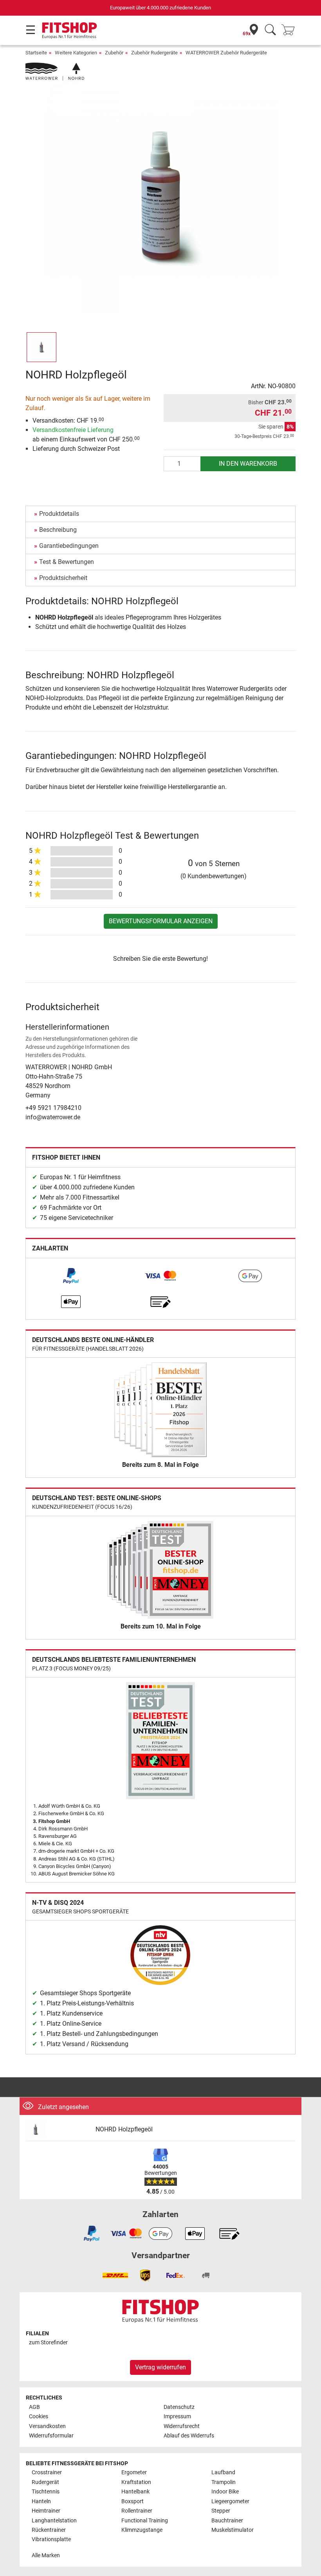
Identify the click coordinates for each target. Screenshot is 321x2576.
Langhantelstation (54, 2521)
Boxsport (133, 2501)
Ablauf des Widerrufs (189, 2436)
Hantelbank (135, 2492)
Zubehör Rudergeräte (154, 53)
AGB (34, 2407)
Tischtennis (46, 2492)
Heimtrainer (46, 2511)
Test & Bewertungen (67, 562)
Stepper (221, 2511)
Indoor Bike (225, 2492)
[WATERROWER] (55, 71)
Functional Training (145, 2521)
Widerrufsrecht (182, 2426)
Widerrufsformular (51, 2436)
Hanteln (41, 2501)
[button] (41, 347)
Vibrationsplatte (51, 2539)
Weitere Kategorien (76, 53)
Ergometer (134, 2472)
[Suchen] (270, 30)
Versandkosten (47, 2426)
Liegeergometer (230, 2501)
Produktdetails (59, 514)
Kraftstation (136, 2482)
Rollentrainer (137, 2511)
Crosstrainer (47, 2472)
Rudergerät (45, 2482)
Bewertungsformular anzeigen (161, 921)
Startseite (36, 53)
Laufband (223, 2472)
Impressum (177, 2417)
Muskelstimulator (233, 2530)
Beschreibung (58, 530)
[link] (71, 1276)
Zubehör (114, 53)
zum (48, 2343)
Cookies (39, 2417)
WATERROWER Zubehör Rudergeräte (226, 53)
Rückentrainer (49, 2530)
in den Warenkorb (248, 464)
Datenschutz (179, 2407)
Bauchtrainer (227, 2521)
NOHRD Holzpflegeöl (124, 2129)
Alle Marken (46, 2555)
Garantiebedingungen (69, 546)
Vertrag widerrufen (160, 2367)
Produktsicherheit (63, 578)
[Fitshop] (69, 30)
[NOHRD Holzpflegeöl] (58, 2130)
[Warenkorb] (290, 30)
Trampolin (224, 2482)
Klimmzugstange (142, 2530)
